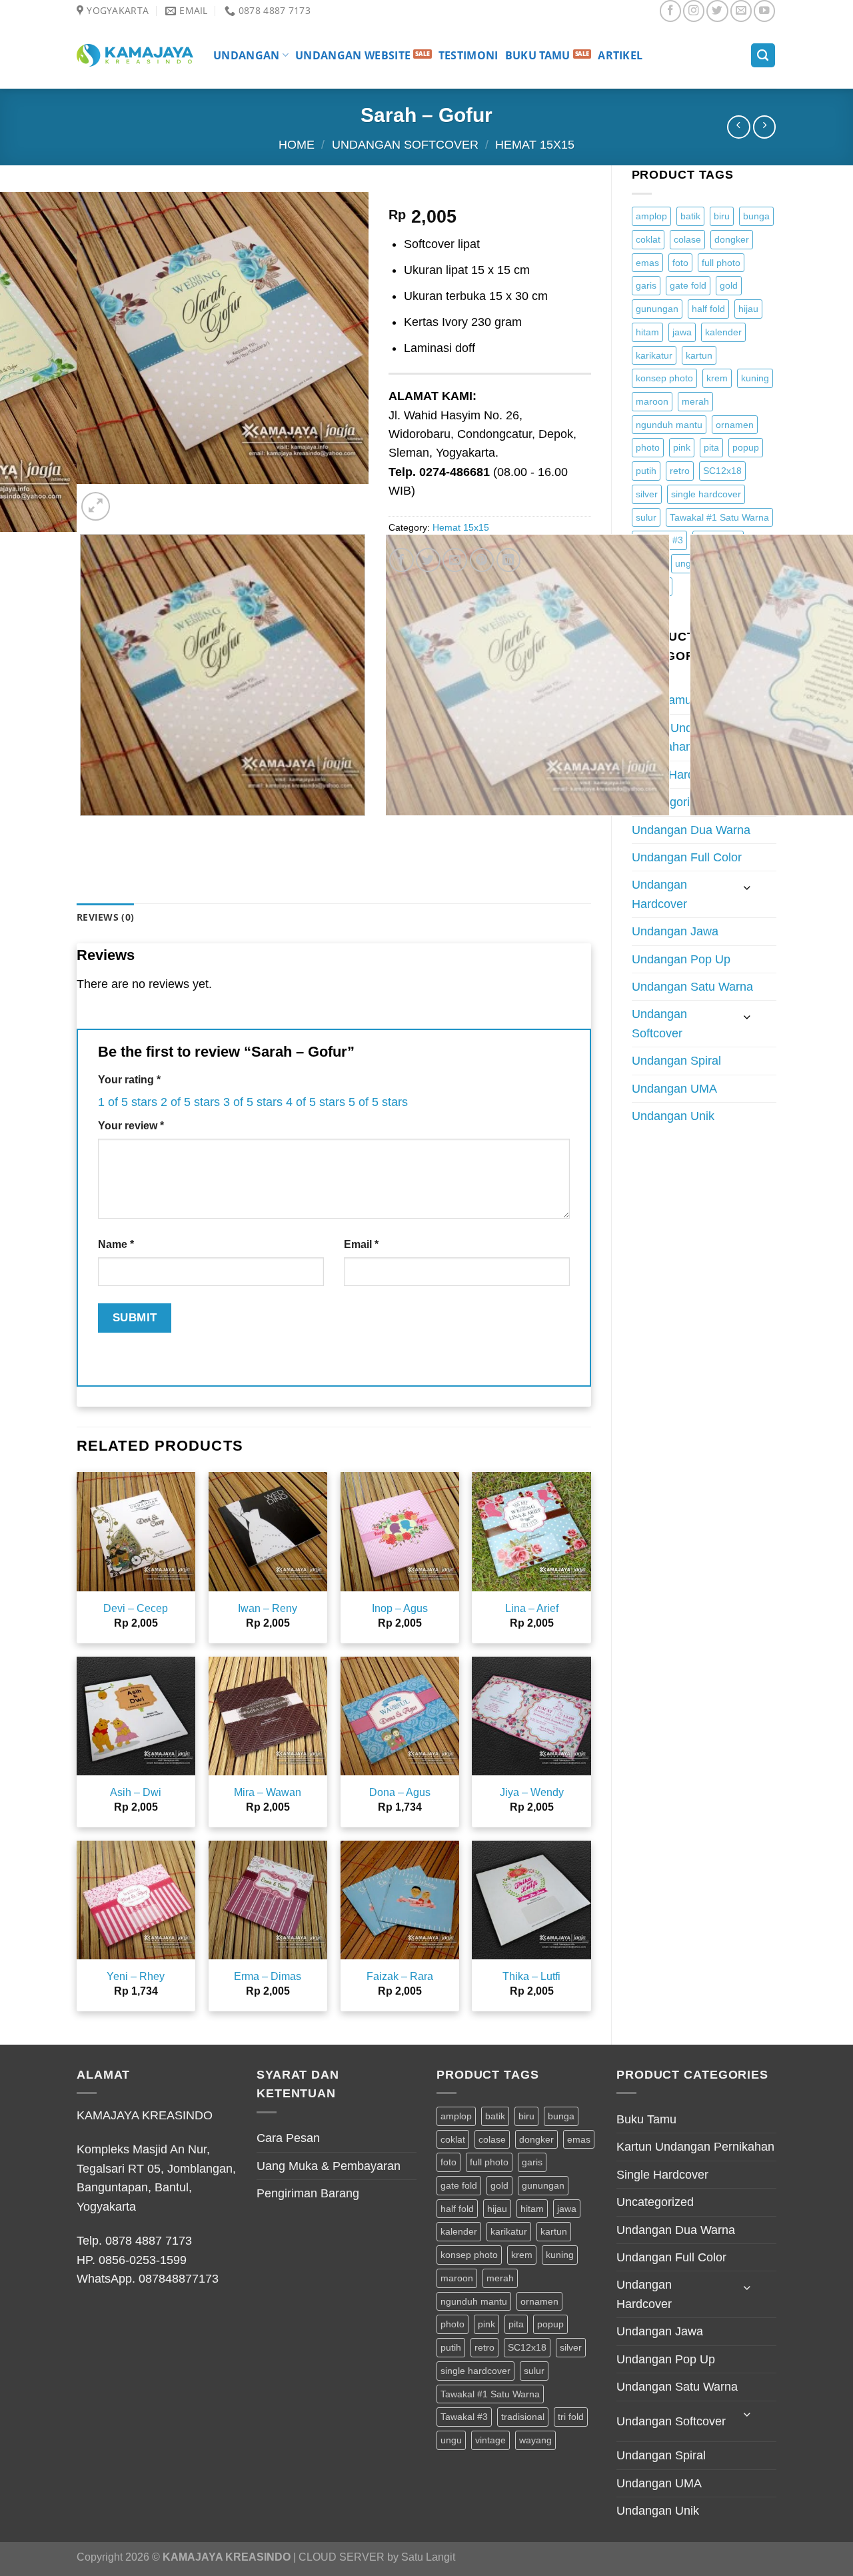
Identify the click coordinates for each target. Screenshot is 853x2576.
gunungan (657, 309)
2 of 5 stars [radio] (190, 1102)
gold (729, 285)
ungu (451, 2440)
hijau (748, 309)
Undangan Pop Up (681, 959)
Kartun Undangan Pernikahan (695, 2147)
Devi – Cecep (136, 1608)
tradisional (523, 2417)
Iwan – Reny (268, 1608)
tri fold (571, 2417)
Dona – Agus (400, 1792)
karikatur (654, 355)
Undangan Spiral (676, 1061)
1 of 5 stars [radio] (128, 1102)
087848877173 (179, 2279)
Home (297, 145)
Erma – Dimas (268, 1976)
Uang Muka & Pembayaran (329, 2166)
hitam (647, 332)
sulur (646, 517)
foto (680, 263)
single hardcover (706, 494)
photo (648, 447)
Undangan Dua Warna (691, 830)
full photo (721, 263)
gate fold (688, 285)
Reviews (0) (105, 917)
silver (647, 494)
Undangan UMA (674, 1089)
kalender (723, 332)
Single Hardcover (662, 2175)
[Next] (132, 498)
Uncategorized (655, 2202)
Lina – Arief (532, 1608)
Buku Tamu (538, 55)
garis (646, 285)
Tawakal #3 (464, 2417)
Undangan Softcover (405, 145)
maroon (652, 401)
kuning (755, 378)
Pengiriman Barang (308, 2193)
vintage (490, 2440)
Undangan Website (353, 55)
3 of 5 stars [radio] (253, 1102)
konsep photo (664, 378)
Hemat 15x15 (535, 145)
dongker (732, 239)
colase (687, 239)
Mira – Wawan (268, 1792)
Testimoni (468, 55)
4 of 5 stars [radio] (316, 1102)
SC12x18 (722, 471)
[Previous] (84, 830)
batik (690, 216)
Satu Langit (428, 2557)
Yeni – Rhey (136, 1976)
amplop (651, 216)
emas (647, 263)
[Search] (763, 55)
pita (711, 447)
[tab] (105, 918)
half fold (708, 309)
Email (361, 1244)
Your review (131, 1126)
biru (722, 216)
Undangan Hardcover (659, 894)
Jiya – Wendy (532, 1792)
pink (682, 447)
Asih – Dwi (136, 1792)
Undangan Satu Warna (692, 987)
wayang (535, 2440)
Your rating (129, 1080)
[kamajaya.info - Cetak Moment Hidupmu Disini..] (135, 55)
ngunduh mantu (669, 425)
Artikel (620, 55)
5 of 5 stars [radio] (378, 1102)
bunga (756, 216)
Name (116, 1244)
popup (746, 447)
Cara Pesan (288, 2138)
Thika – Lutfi (531, 1976)
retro (680, 471)
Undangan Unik (673, 1116)
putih (646, 471)
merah (695, 401)
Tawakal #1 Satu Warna (719, 517)
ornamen (735, 425)
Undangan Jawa (675, 931)
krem (717, 378)
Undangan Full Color (687, 857)
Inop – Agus (400, 1608)
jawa (682, 332)
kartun (699, 355)
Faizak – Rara (400, 1976)
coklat (648, 239)
